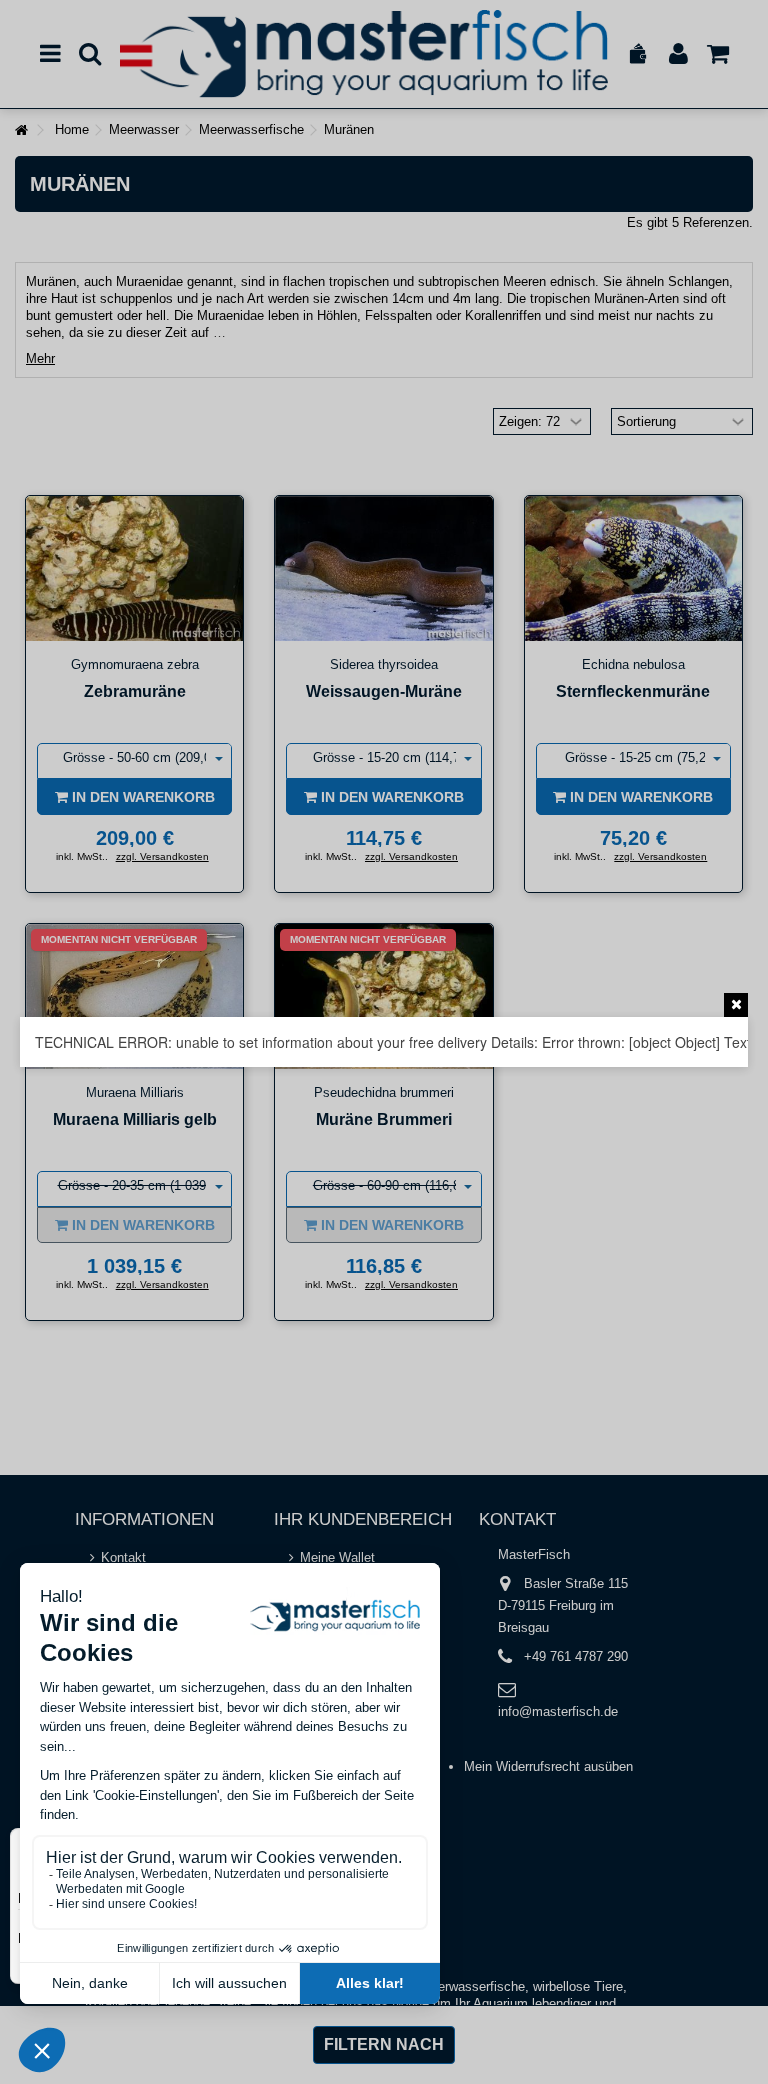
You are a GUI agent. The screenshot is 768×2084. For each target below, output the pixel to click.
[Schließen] (736, 1005)
